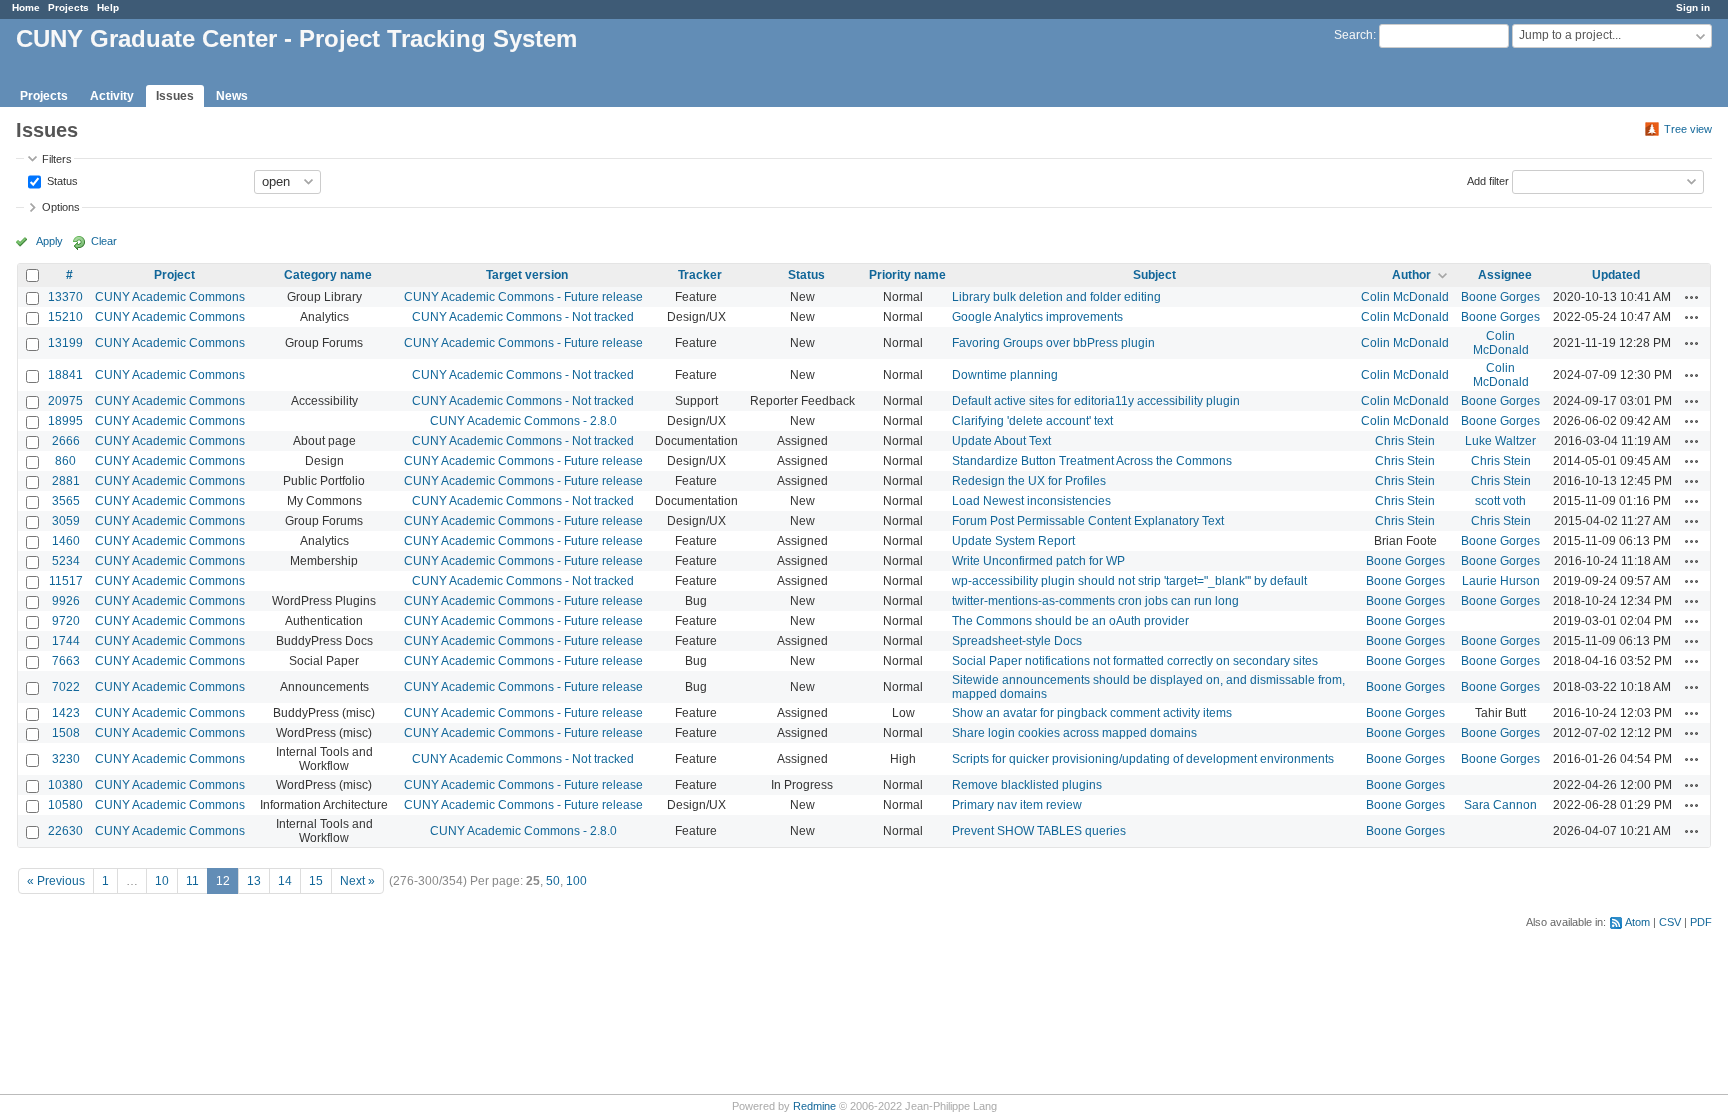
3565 (66, 501)
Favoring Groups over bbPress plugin (1053, 343)
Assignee (1505, 275)
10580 (65, 805)
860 (65, 461)
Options (61, 207)
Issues (175, 96)
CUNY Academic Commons (170, 297)
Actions (1692, 297)
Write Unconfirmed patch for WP (1038, 561)
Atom (1637, 922)
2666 (66, 441)
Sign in (1693, 7)
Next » (357, 881)
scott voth (1500, 501)
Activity (112, 96)
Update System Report (1013, 541)
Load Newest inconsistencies (1031, 501)
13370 (65, 297)
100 (576, 881)
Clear (104, 241)
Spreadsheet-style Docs (1017, 641)
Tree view (1688, 129)
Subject (1154, 275)
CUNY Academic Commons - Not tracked (523, 317)
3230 (66, 759)
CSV (1670, 922)
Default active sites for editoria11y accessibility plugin (1096, 401)
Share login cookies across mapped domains (1074, 733)
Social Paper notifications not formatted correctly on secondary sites (1135, 661)
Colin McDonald (1405, 297)
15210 (65, 317)
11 (192, 881)
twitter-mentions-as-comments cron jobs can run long (1095, 601)
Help (108, 7)
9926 (66, 601)
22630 (65, 831)
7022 (66, 687)
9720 (66, 621)
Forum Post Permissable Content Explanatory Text (1088, 521)
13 (254, 881)
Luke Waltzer (1500, 441)
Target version (527, 275)
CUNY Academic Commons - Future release (523, 297)
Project (174, 275)
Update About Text (1001, 441)
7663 (66, 661)
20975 (65, 401)
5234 (66, 561)
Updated (1616, 275)
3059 (66, 521)
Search (1353, 35)
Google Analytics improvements (1037, 317)
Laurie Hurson (1501, 581)
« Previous (56, 881)
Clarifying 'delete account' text (1032, 421)
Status (61, 180)
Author (1411, 275)
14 (285, 881)
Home (26, 7)
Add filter (1488, 180)
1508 (66, 733)
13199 (65, 343)
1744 (66, 641)
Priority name (907, 275)
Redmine (814, 1106)
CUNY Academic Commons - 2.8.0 (523, 421)
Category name (328, 275)
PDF (1701, 922)
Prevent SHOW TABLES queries (1039, 831)
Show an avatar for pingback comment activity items (1092, 713)
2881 (66, 481)
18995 (65, 421)
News (232, 96)
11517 (66, 581)
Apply (49, 241)
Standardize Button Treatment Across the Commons (1092, 461)
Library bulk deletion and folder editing (1056, 297)
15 (316, 881)
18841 (65, 375)
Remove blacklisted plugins (1027, 785)
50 (553, 881)
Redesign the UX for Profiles (1029, 481)
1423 (66, 713)
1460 (66, 541)
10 (162, 881)
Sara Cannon (1500, 805)
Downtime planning (1005, 375)
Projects (68, 7)
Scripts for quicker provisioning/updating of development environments (1143, 759)
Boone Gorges (1500, 297)
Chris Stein (1405, 441)
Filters (57, 159)
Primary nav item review (1017, 805)
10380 (65, 785)
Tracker (700, 275)
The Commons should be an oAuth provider (1070, 621)
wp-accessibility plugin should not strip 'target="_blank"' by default (1129, 581)
